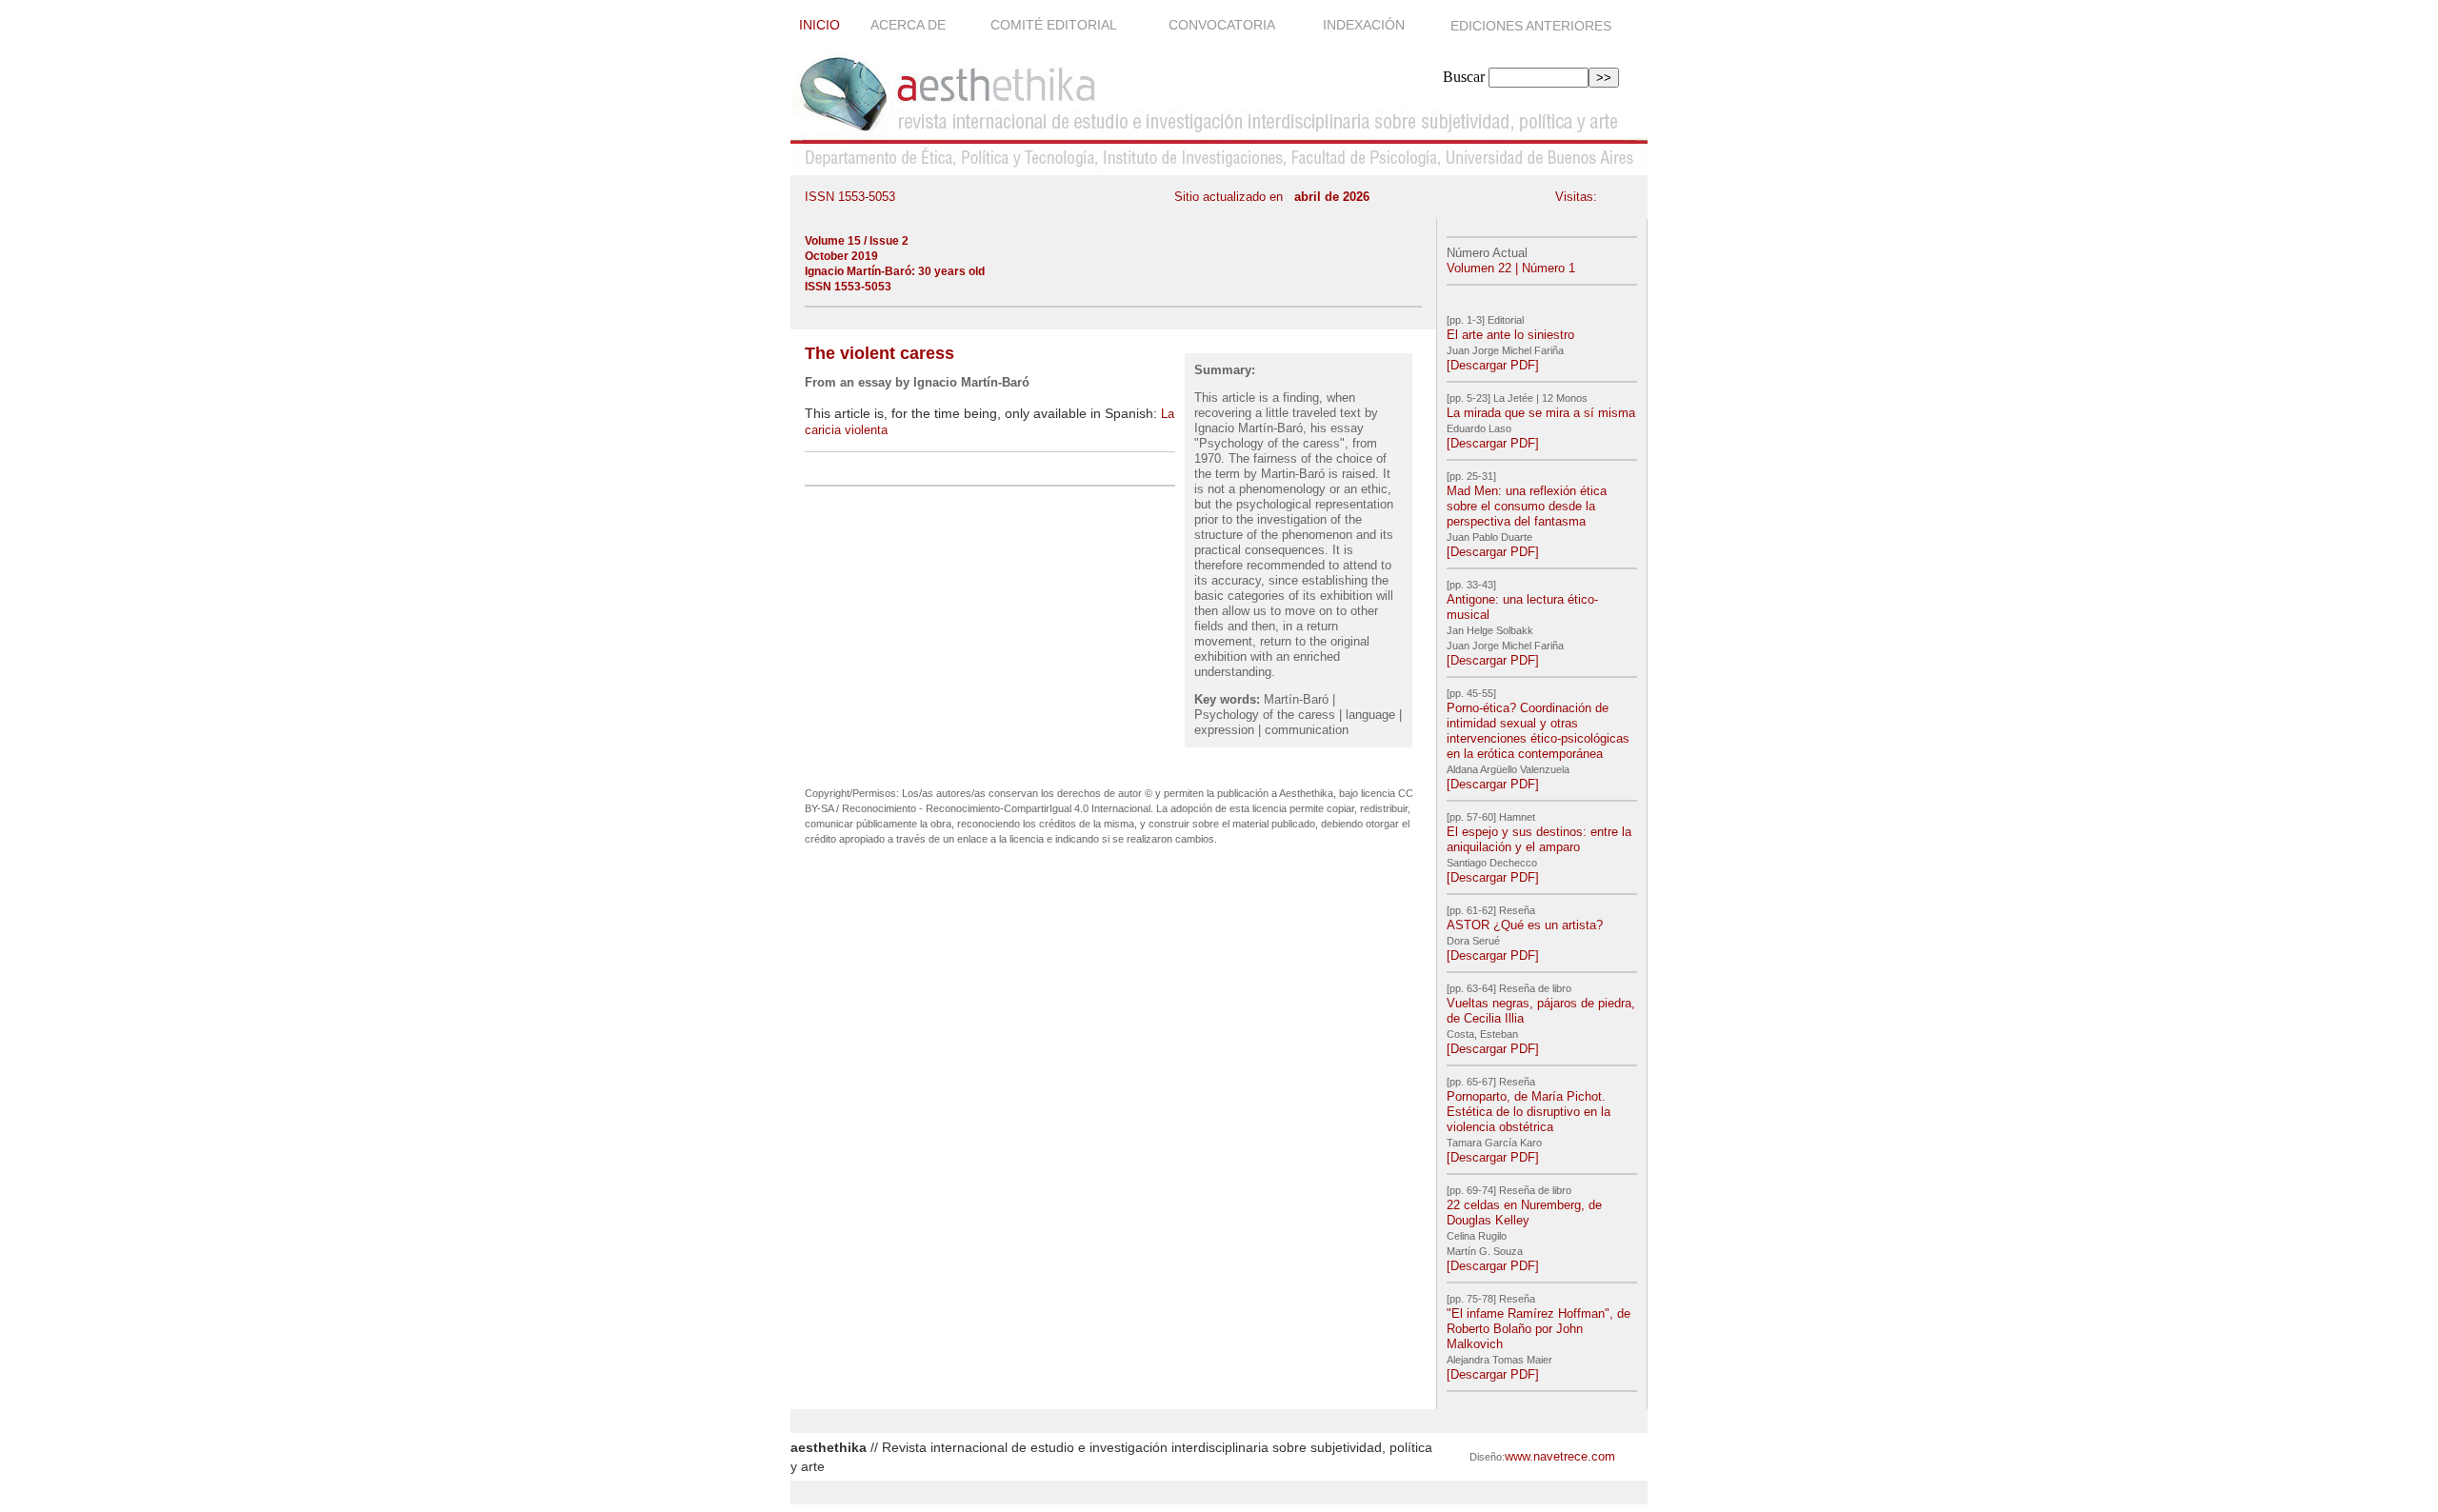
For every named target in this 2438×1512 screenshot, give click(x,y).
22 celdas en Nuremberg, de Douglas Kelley (1524, 1213)
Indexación (1366, 25)
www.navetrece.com (1560, 1456)
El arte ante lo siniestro (1510, 335)
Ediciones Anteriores (1531, 26)
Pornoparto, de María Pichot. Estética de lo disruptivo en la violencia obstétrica (1529, 1112)
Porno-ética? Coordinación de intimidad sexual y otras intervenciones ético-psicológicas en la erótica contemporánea (1538, 731)
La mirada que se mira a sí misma (1541, 413)
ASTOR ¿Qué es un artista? (1525, 925)
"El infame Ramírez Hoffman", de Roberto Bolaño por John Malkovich (1539, 1329)
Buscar (1464, 77)
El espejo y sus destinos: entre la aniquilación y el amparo (1539, 839)
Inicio (819, 25)
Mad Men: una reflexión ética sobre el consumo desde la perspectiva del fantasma (1527, 506)
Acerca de (910, 25)
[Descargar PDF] (1493, 365)
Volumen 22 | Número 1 (1511, 268)
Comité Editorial (1055, 25)
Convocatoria (1223, 25)
